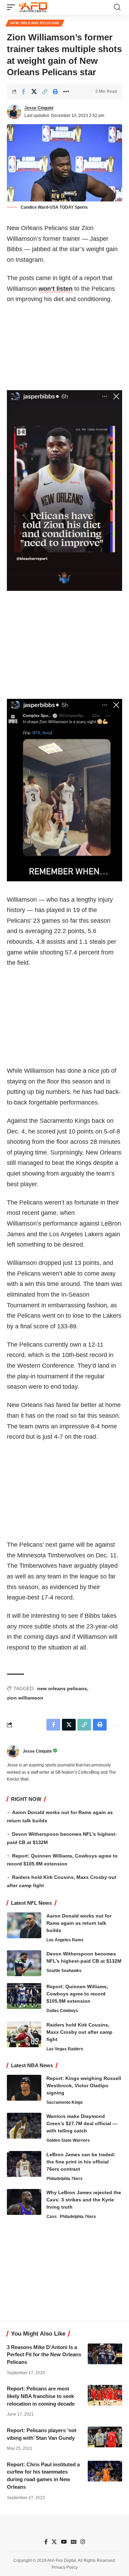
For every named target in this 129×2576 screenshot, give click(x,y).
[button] (13, 7)
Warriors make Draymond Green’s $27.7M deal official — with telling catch (82, 2123)
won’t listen (56, 289)
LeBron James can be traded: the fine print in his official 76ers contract (81, 2162)
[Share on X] (34, 91)
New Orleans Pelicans (35, 23)
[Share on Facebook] (23, 91)
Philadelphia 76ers (64, 2179)
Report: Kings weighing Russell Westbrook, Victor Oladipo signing (84, 2085)
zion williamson (25, 1698)
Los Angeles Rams (65, 1940)
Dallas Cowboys (62, 2011)
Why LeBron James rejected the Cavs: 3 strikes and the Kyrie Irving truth (84, 2200)
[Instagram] (83, 2542)
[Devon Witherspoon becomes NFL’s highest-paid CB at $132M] (24, 1963)
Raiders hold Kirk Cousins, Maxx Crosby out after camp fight (79, 2032)
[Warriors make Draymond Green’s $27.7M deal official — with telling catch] (24, 2126)
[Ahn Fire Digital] (33, 7)
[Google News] (74, 2542)
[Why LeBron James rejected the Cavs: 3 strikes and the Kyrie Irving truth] (24, 2202)
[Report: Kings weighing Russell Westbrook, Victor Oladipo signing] (24, 2088)
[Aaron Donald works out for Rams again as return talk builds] (24, 1925)
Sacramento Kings (65, 2102)
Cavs (52, 2217)
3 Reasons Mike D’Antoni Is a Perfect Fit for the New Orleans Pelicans (44, 2355)
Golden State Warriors (68, 2140)
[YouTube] (64, 2542)
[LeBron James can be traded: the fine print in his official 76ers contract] (24, 2164)
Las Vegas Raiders (65, 2049)
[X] (54, 2542)
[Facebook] (46, 2542)
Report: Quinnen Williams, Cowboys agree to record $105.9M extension (77, 1994)
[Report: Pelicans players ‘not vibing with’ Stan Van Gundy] (105, 2437)
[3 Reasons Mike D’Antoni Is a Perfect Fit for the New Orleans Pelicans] (105, 2354)
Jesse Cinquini (39, 108)
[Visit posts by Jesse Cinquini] (14, 112)
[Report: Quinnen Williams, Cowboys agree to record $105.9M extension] (24, 1996)
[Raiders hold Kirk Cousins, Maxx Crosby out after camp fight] (24, 2034)
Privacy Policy (65, 2567)
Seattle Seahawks (64, 1971)
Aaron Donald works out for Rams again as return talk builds (79, 1923)
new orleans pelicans (62, 1688)
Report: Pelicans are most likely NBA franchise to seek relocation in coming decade (41, 2396)
